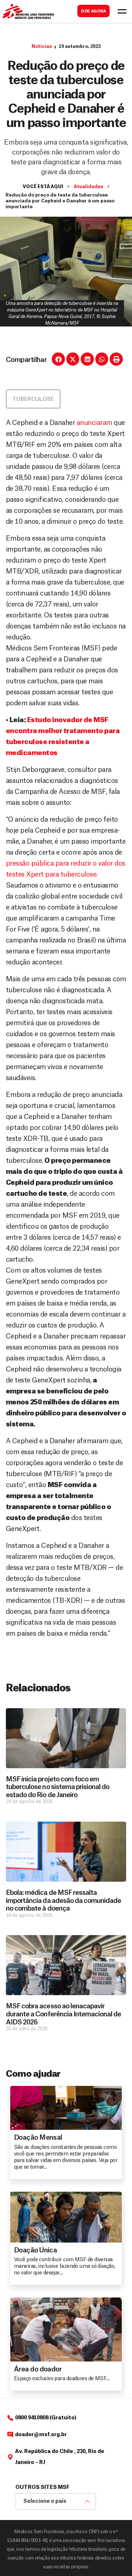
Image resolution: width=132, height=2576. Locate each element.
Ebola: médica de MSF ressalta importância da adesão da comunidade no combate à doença (63, 1901)
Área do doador (38, 2369)
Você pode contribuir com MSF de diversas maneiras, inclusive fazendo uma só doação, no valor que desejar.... (64, 2266)
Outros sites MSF (42, 2487)
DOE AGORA (93, 11)
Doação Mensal (38, 2138)
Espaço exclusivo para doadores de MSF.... (62, 2379)
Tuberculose (33, 399)
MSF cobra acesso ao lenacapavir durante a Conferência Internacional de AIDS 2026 (64, 2014)
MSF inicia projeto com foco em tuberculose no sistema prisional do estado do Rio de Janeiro (58, 1787)
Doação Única (35, 2250)
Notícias (42, 46)
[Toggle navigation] (122, 11)
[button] (58, 359)
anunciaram (94, 423)
